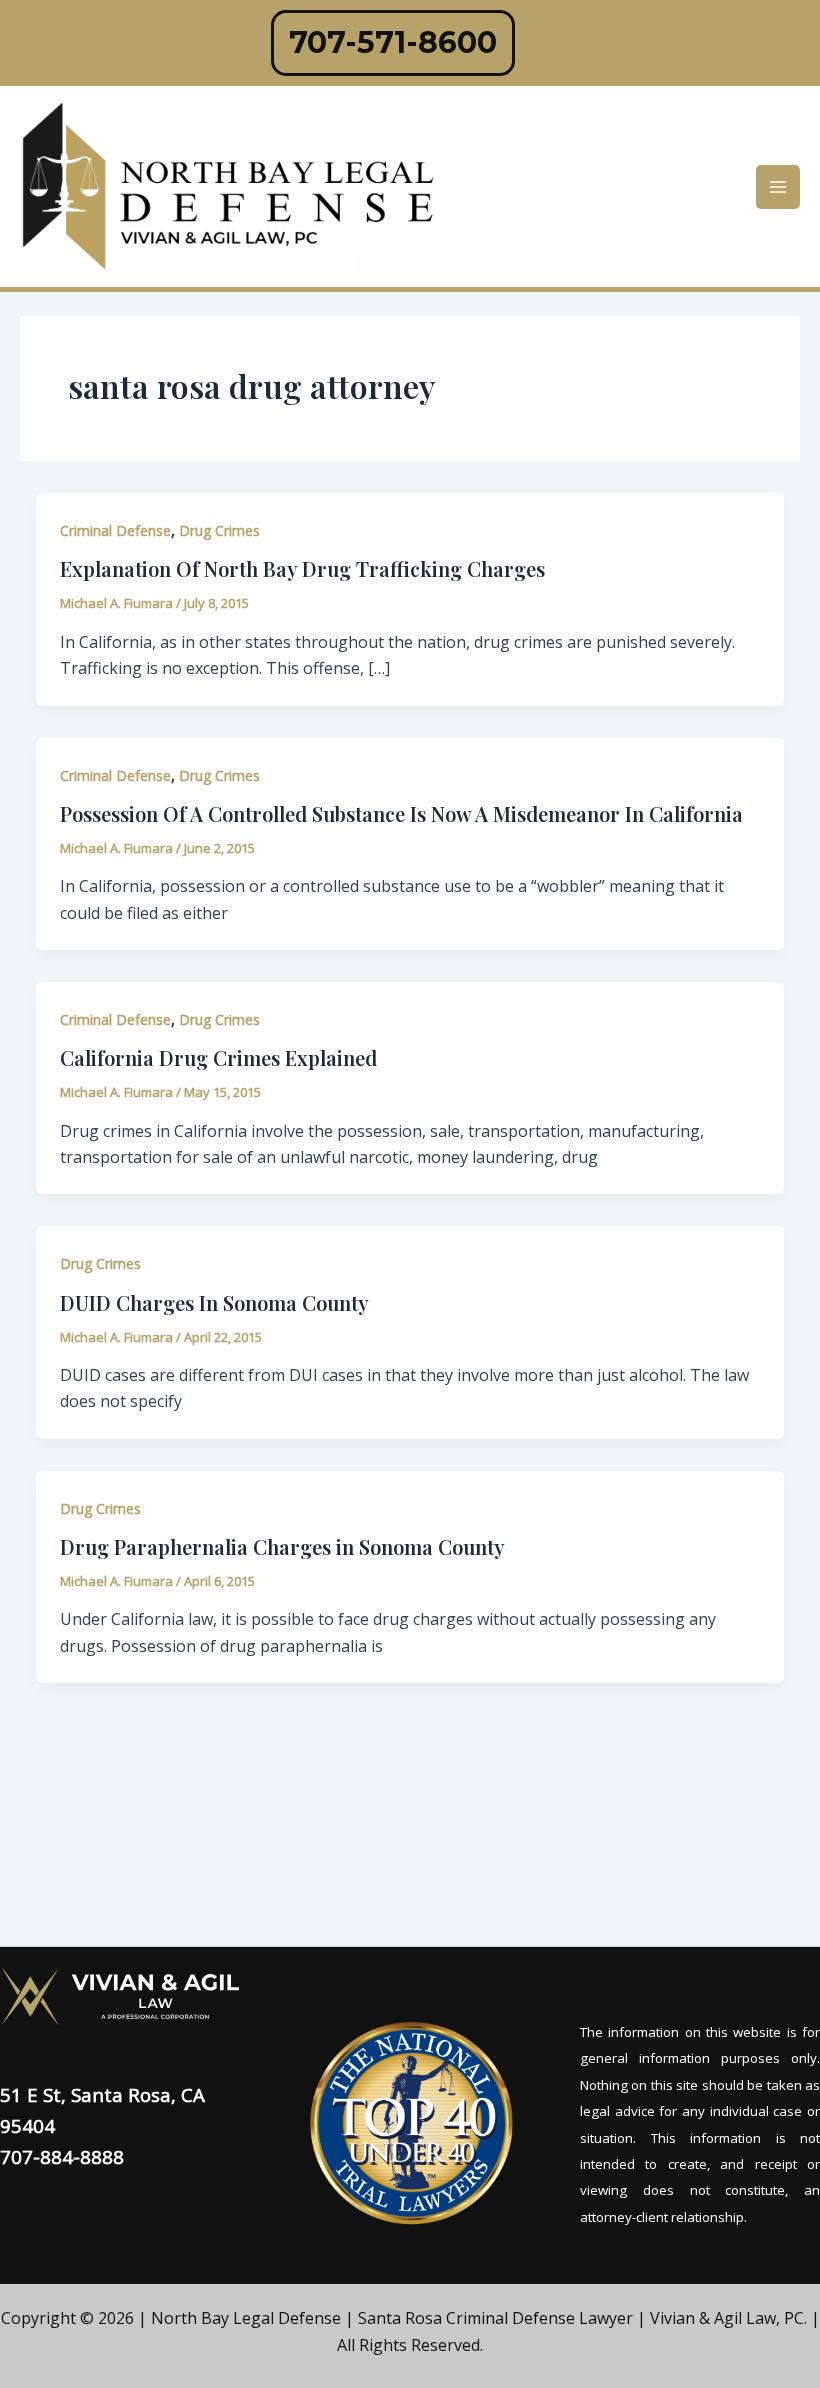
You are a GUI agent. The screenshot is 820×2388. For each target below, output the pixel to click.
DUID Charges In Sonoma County (214, 1302)
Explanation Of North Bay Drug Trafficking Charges (302, 568)
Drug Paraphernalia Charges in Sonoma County (282, 1546)
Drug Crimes (219, 530)
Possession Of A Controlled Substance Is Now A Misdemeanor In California (401, 813)
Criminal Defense (115, 530)
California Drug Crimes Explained (218, 1057)
